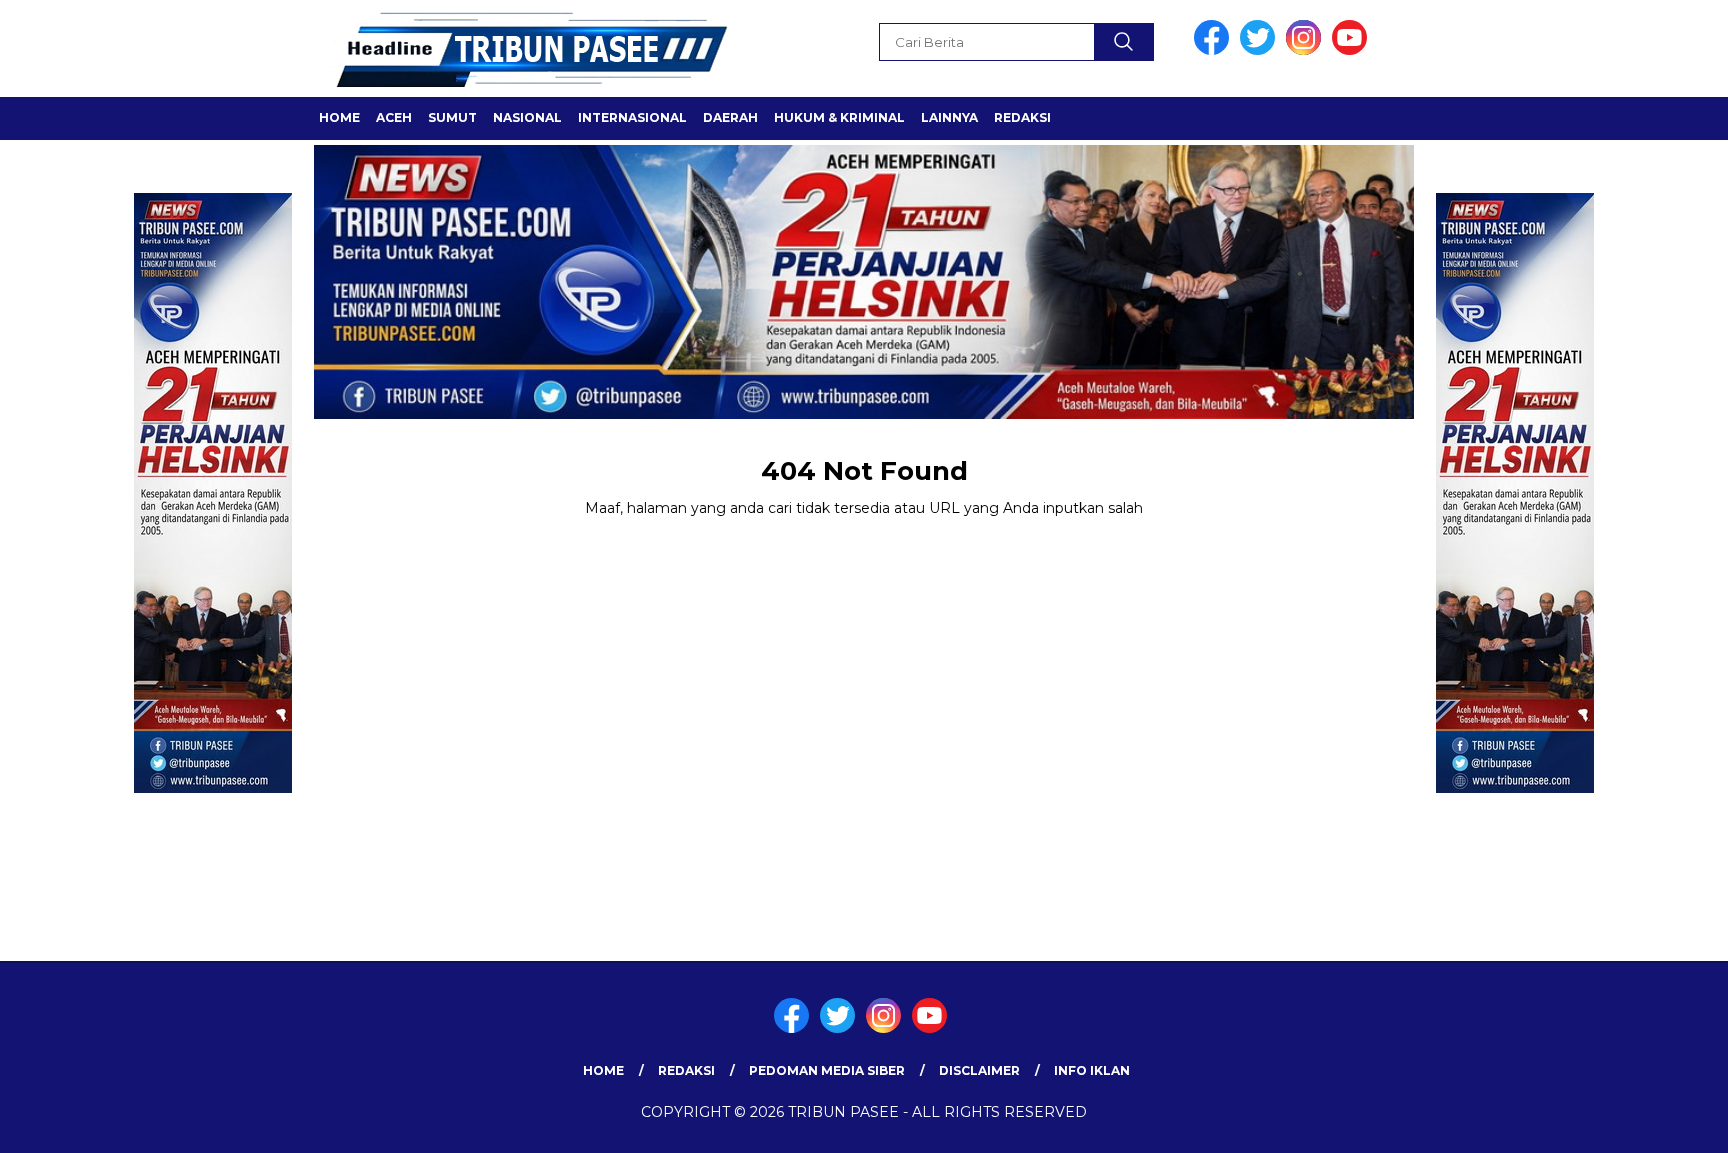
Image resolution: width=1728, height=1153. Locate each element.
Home (339, 117)
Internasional (632, 117)
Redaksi (1022, 117)
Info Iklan (1092, 1070)
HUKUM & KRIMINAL (839, 117)
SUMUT (452, 117)
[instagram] (1307, 50)
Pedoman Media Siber (827, 1070)
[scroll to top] (1659, 1122)
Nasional (527, 117)
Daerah (730, 117)
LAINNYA (949, 117)
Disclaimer (979, 1070)
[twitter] (1261, 50)
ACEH (394, 117)
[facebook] (1215, 50)
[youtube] (1353, 50)
